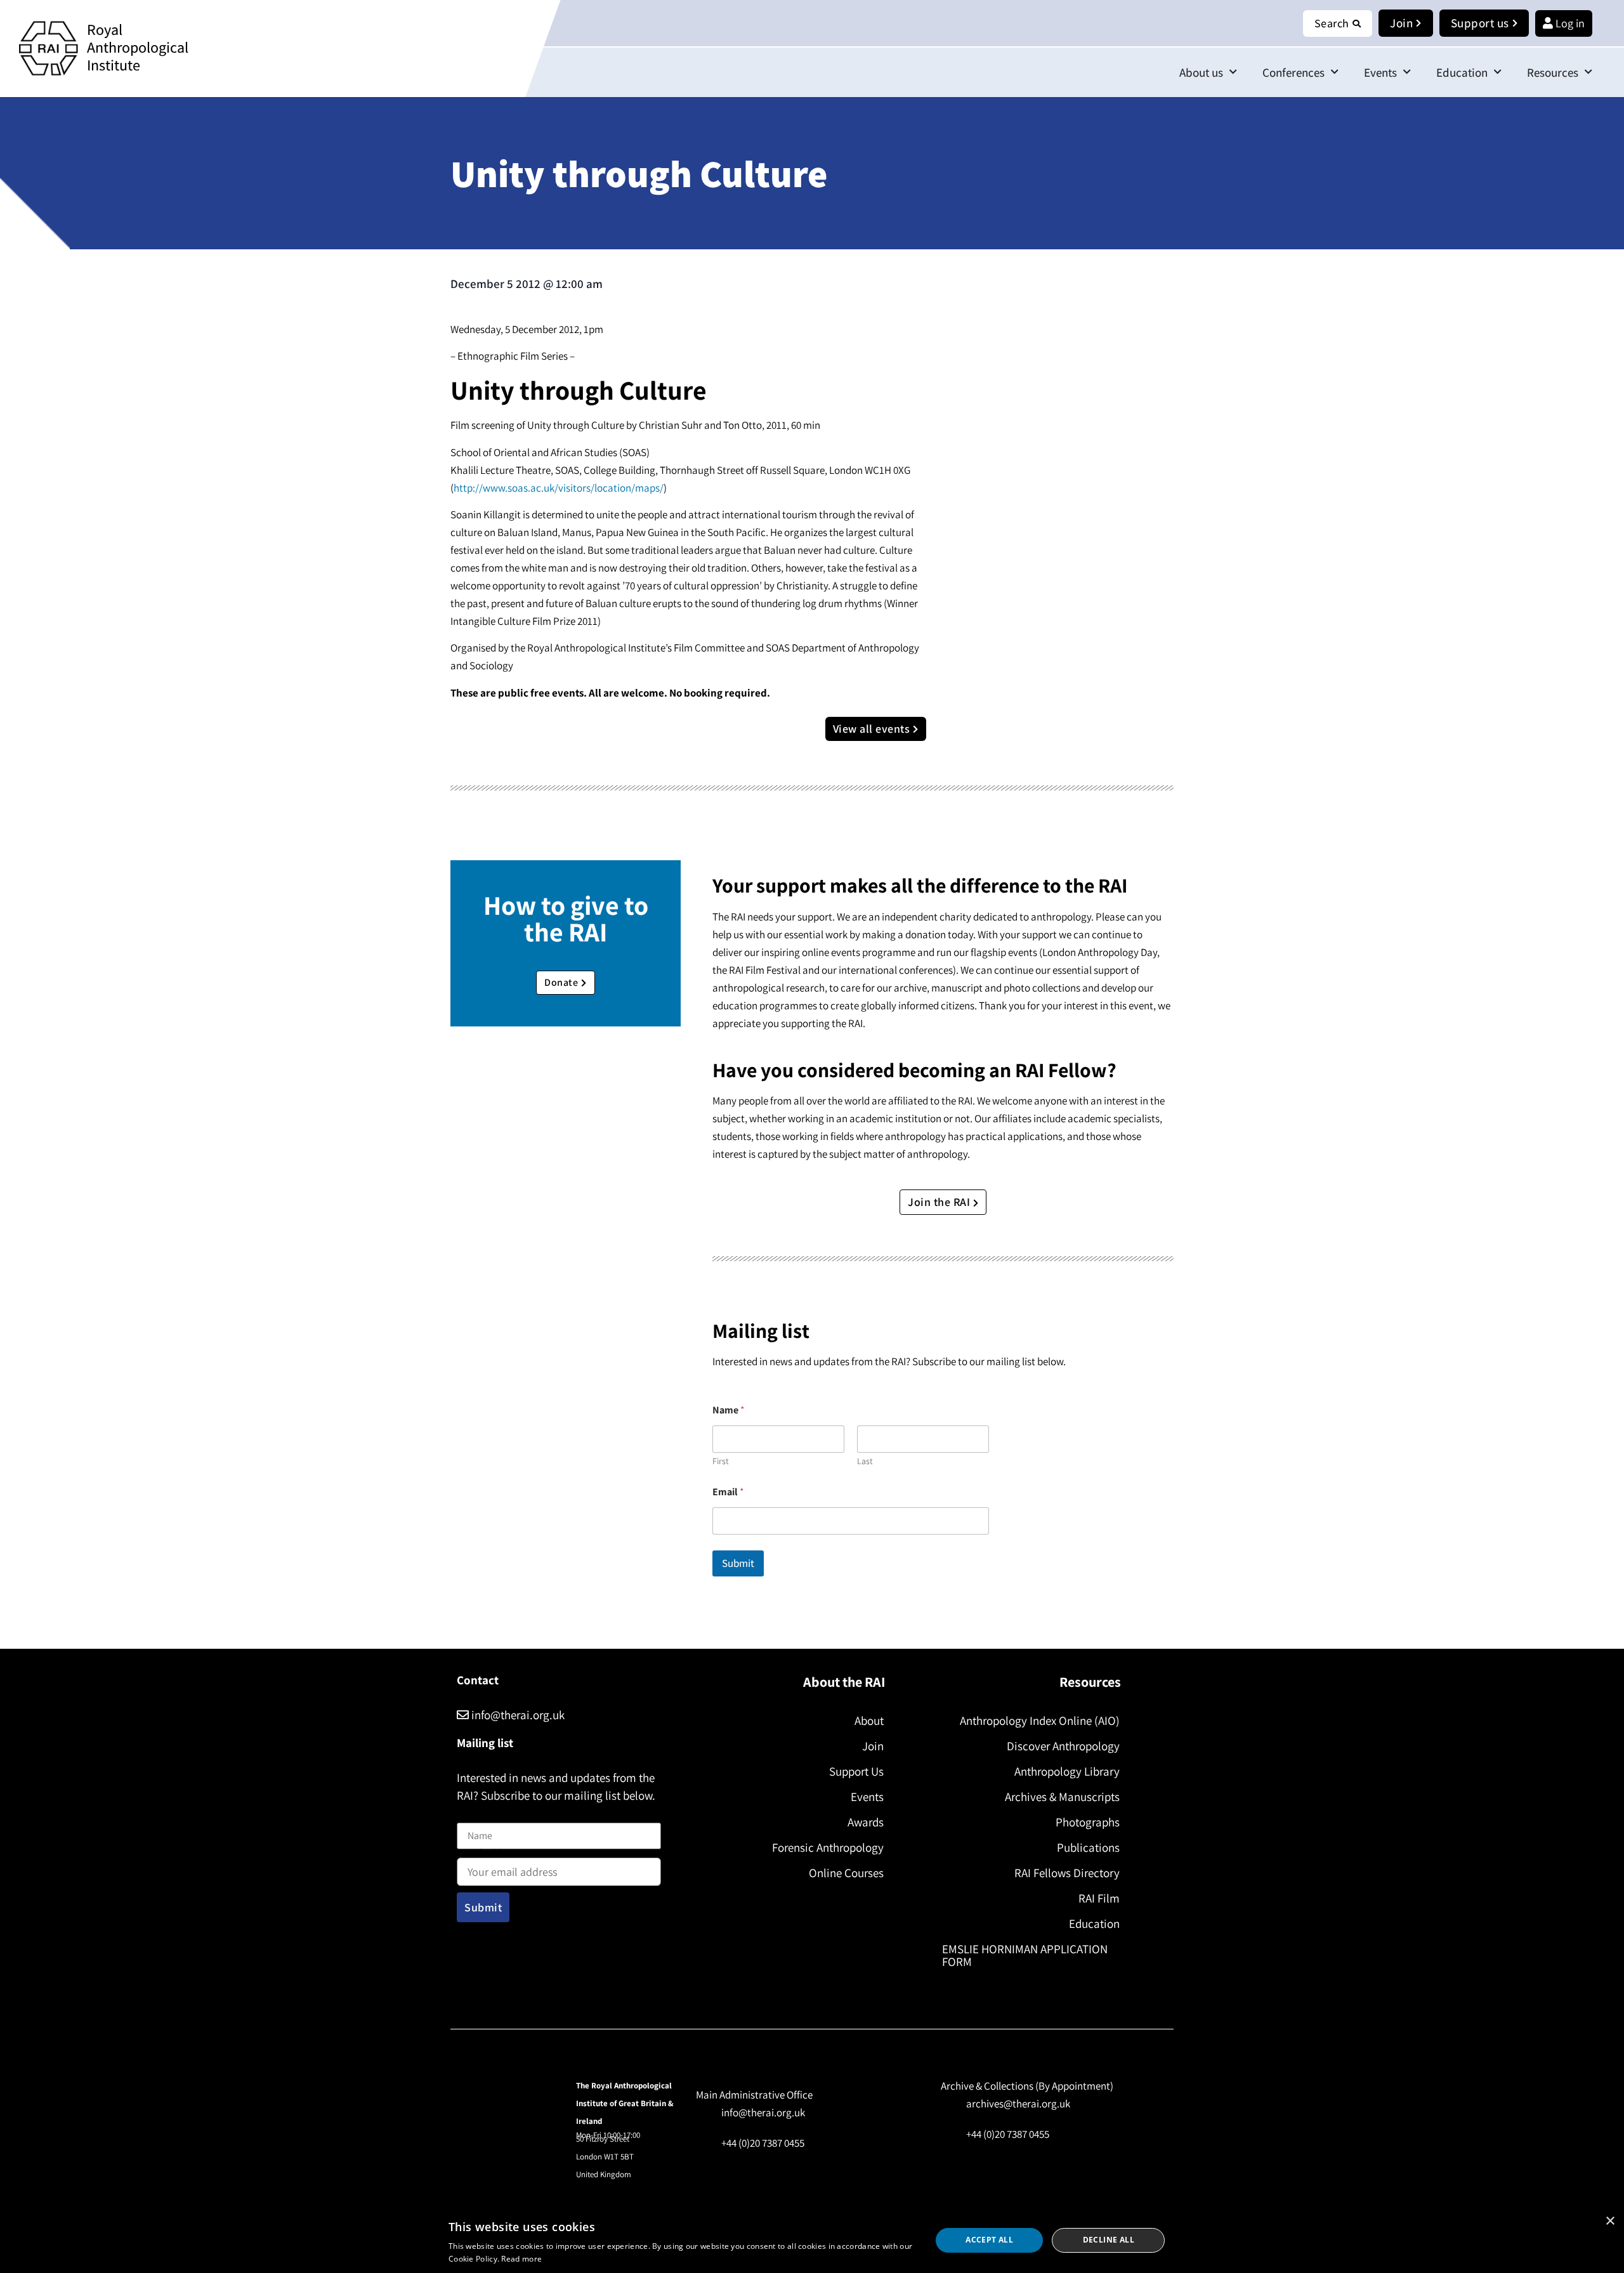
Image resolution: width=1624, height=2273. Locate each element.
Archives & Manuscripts (1062, 1797)
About (869, 1720)
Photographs (1088, 1822)
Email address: (489, 1855)
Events (1380, 72)
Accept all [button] (989, 2240)
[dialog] (812, 2240)
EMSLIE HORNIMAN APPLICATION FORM (1025, 1955)
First (721, 1461)
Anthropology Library (1067, 1771)
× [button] (1610, 2221)
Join (873, 1746)
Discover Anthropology (1063, 1746)
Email (728, 1492)
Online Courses (846, 1873)
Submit (738, 1563)
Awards (866, 1822)
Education (1462, 72)
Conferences (1293, 72)
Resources (1553, 72)
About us (1201, 72)
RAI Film (1099, 1898)
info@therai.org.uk (517, 1715)
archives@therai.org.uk (1018, 2104)
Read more (521, 2259)
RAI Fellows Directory (1067, 1873)
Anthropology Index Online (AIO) (1040, 1720)
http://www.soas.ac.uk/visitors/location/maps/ (559, 488)
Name (470, 1815)
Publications (1088, 1847)
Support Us (856, 1771)
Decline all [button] (1109, 2240)
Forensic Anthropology (828, 1847)
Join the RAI (940, 1202)
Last (865, 1461)
